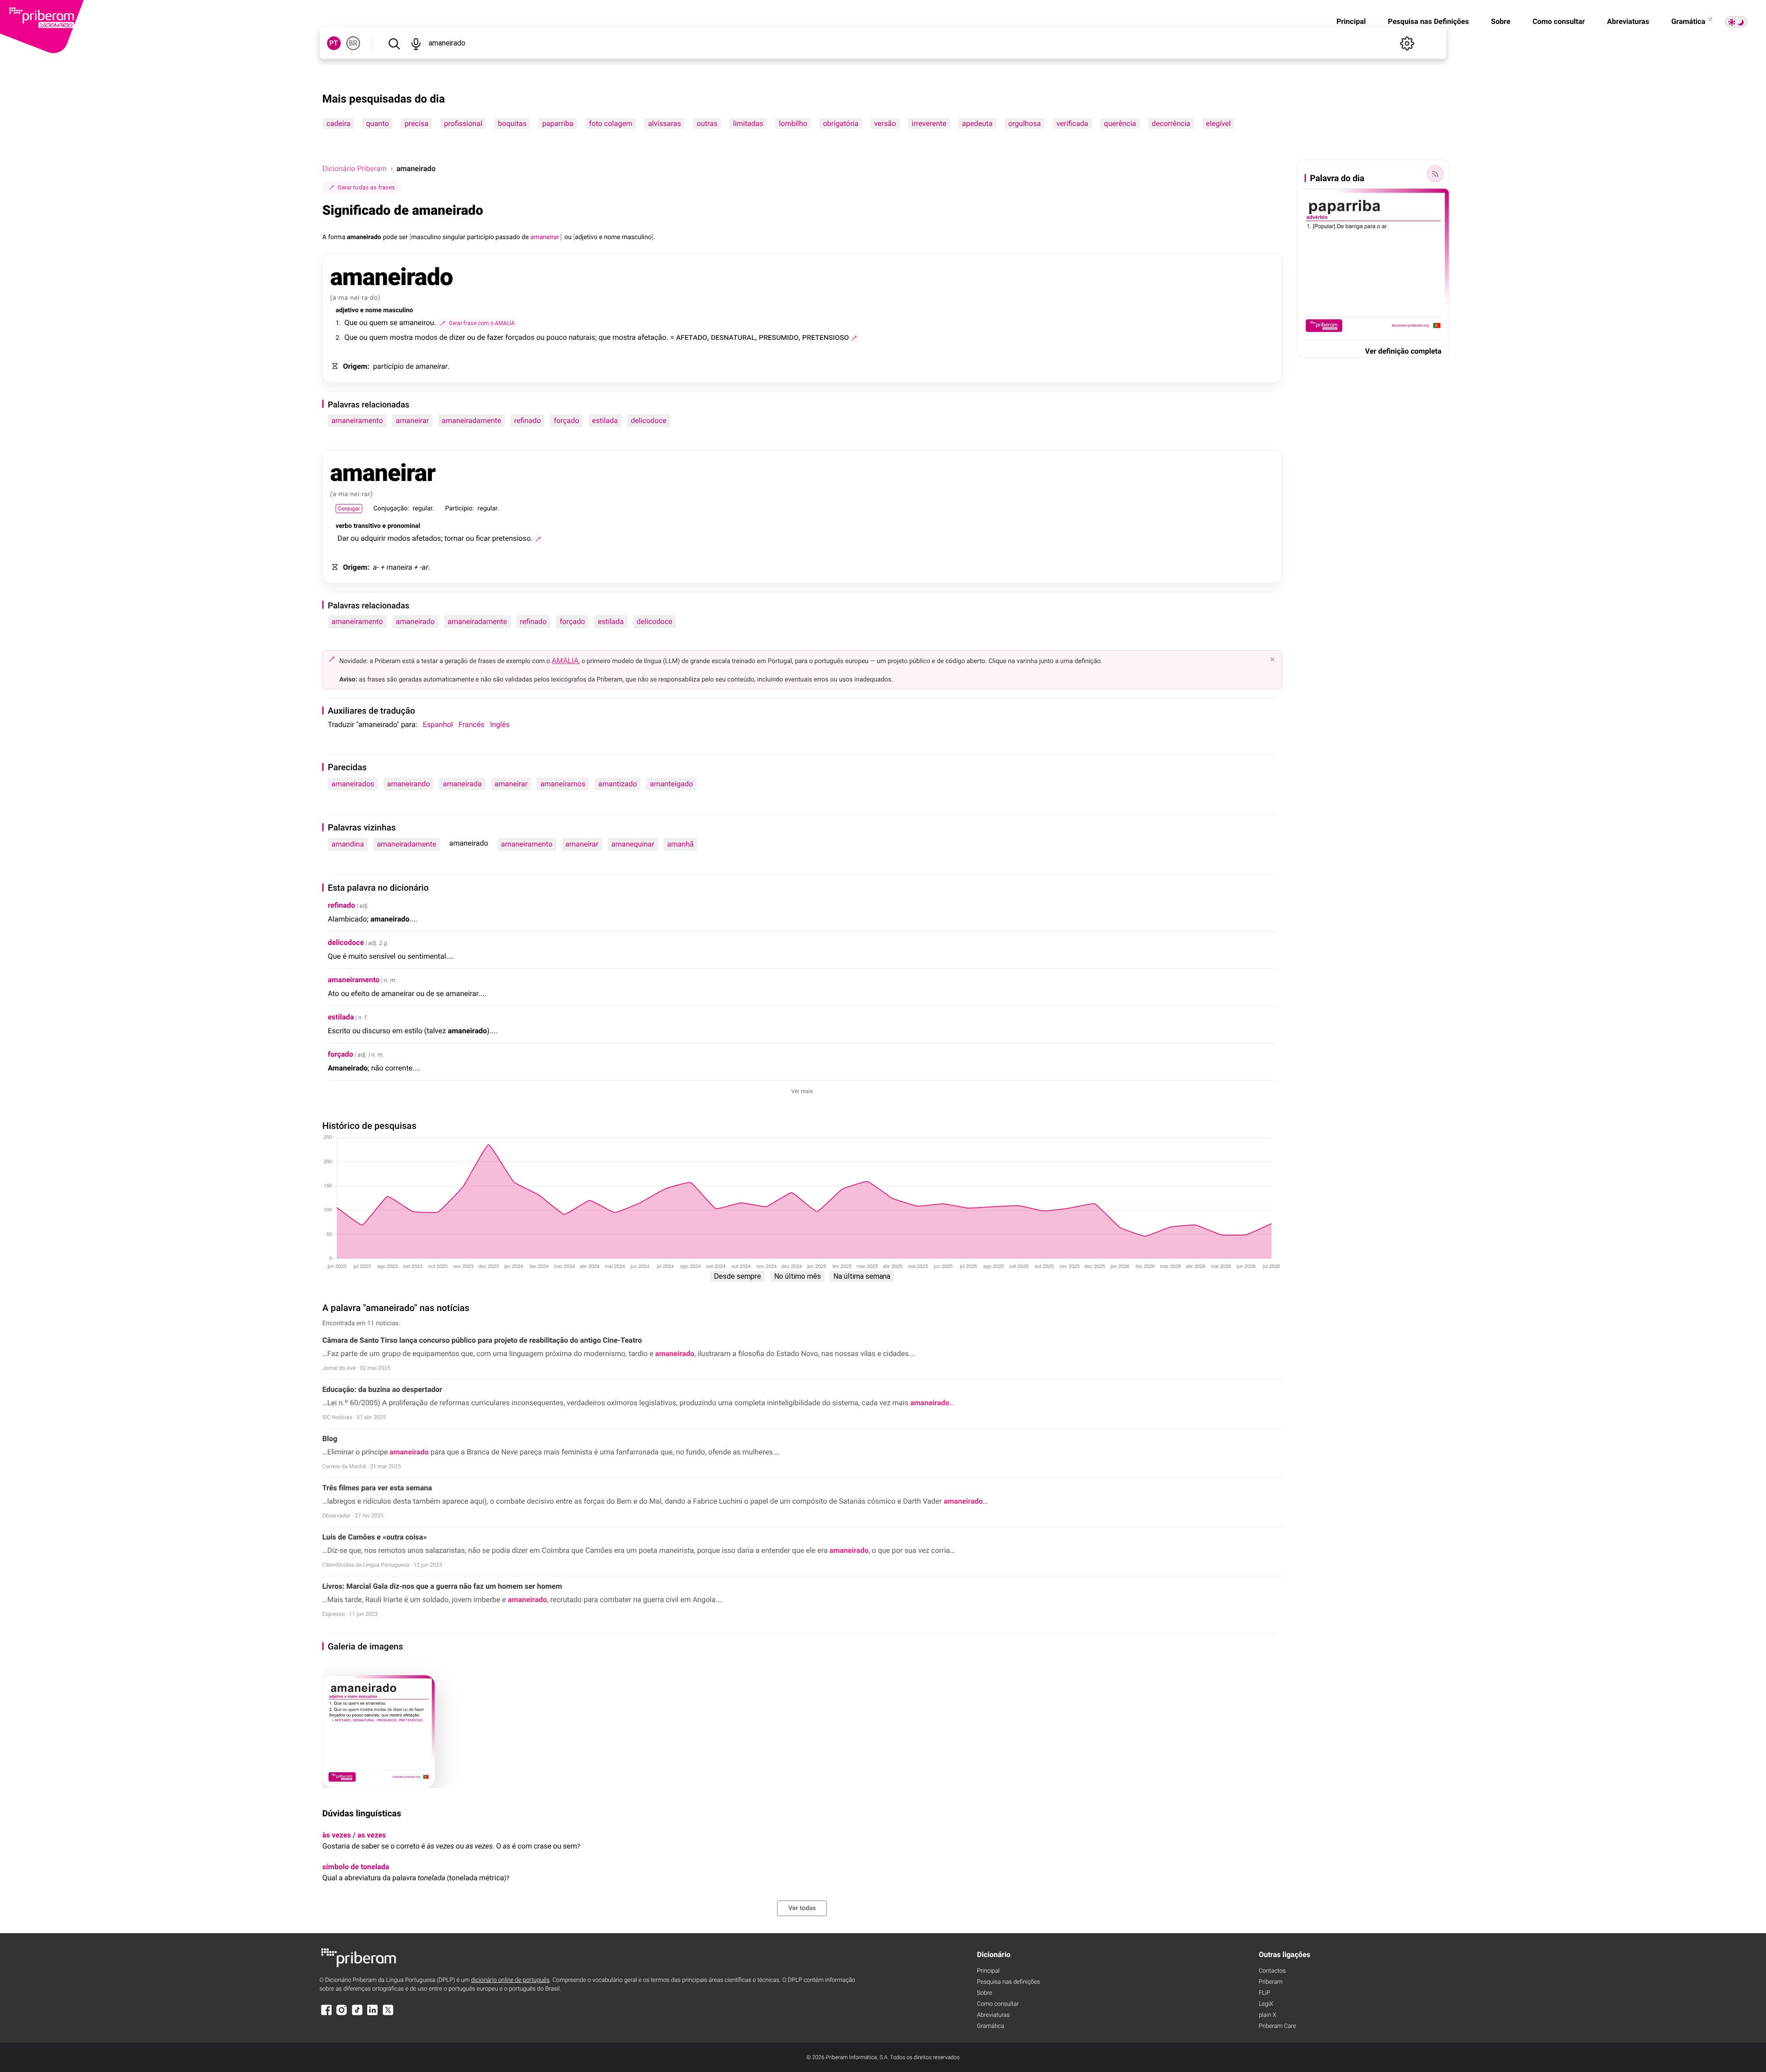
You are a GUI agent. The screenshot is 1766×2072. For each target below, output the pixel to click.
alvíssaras (665, 123)
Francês (471, 724)
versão (885, 123)
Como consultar (1559, 21)
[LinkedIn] (373, 2014)
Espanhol (438, 724)
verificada (1072, 123)
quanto (378, 123)
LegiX (1266, 2004)
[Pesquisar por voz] (416, 43)
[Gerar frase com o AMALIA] (854, 338)
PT (334, 43)
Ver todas (802, 1908)
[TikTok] (357, 2014)
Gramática (1689, 21)
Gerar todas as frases (366, 187)
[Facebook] (327, 2014)
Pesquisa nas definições (1008, 1982)
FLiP (1264, 1993)
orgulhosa (1024, 123)
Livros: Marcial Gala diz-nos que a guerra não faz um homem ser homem (442, 1586)
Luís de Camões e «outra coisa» (375, 1537)
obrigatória (840, 123)
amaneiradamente (472, 421)
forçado (566, 421)
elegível (1218, 123)
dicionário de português (510, 1980)
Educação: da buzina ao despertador (382, 1389)
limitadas (748, 123)
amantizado (618, 784)
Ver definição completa (1403, 351)
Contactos (1272, 1971)
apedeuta (977, 123)
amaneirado (416, 621)
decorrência (1171, 123)
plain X (1267, 2015)
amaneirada (462, 784)
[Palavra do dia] (1435, 174)
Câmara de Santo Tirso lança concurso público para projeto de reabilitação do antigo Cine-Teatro (482, 1340)
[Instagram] (342, 2014)
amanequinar (633, 844)
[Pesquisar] (394, 43)
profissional (463, 123)
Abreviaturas (1628, 21)
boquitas (512, 123)
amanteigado (671, 784)
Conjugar (349, 509)
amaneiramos (563, 784)
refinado (528, 421)
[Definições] (1407, 43)
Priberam (1271, 1982)
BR (353, 43)
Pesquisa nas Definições (1428, 21)
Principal (1351, 21)
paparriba (558, 123)
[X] (388, 2014)
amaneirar (413, 421)
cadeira (338, 123)
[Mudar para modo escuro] (1736, 22)
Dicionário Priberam (355, 169)
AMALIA (565, 661)
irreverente (929, 123)
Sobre (1501, 21)
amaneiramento (357, 421)
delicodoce (649, 421)
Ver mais (802, 1091)
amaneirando (409, 784)
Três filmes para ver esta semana (377, 1488)
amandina (348, 844)
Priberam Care (1277, 2026)
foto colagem (611, 123)
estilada (605, 421)
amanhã (681, 844)
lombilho (793, 123)
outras (707, 123)
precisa (417, 123)
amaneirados (353, 784)
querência (1120, 123)
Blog (330, 1439)
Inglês (500, 724)
